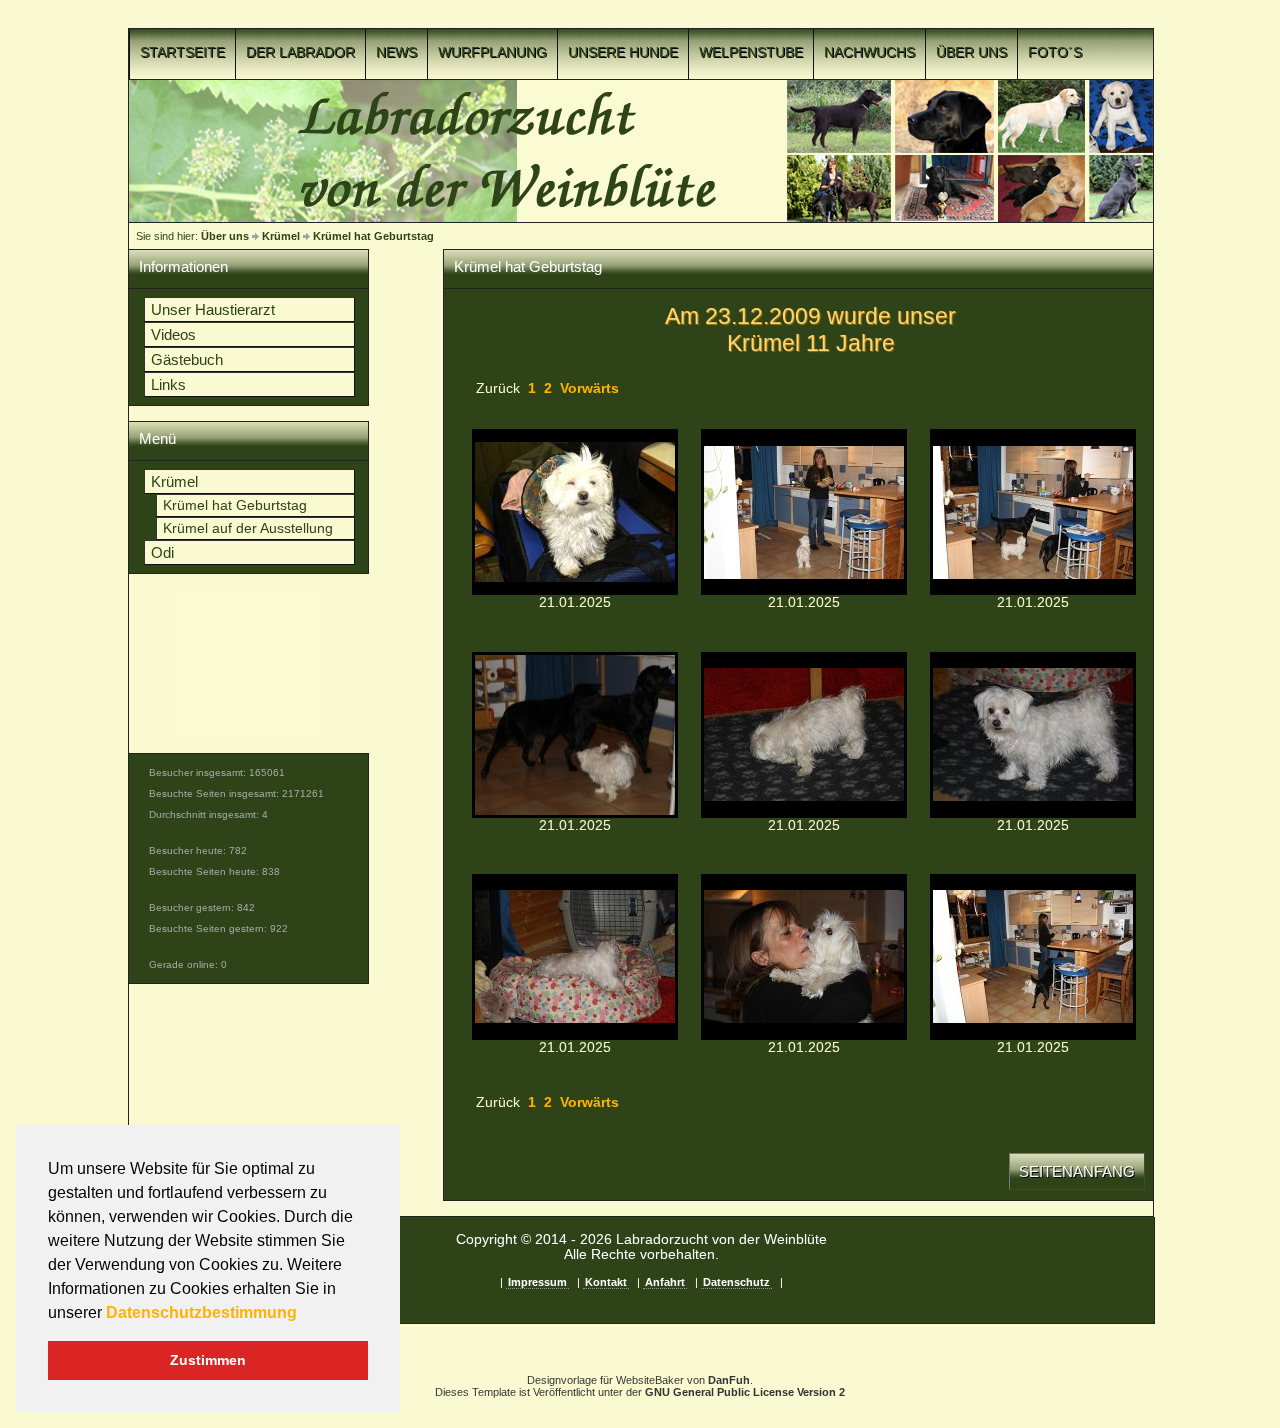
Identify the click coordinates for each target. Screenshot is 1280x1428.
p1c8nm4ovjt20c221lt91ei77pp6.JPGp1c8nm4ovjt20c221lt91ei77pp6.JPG (575, 735)
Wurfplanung (492, 52)
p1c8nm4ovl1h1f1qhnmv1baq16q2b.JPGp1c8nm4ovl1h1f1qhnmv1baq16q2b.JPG (804, 957)
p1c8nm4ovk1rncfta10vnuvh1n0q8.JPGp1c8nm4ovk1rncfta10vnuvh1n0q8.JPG (804, 735)
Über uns (971, 52)
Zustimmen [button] (208, 1360)
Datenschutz (736, 1282)
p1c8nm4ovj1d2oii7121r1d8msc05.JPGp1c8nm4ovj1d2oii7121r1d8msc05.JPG (804, 512)
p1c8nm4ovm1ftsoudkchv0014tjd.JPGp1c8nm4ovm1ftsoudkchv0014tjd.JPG (1033, 957)
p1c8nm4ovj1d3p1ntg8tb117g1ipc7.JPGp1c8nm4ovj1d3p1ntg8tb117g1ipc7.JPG (1033, 512)
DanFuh (729, 1380)
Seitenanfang (1077, 1171)
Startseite (182, 52)
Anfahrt (665, 1282)
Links (168, 384)
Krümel (281, 236)
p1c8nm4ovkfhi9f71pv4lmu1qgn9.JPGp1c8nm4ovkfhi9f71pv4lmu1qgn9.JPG (575, 957)
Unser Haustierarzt (213, 309)
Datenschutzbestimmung (201, 1312)
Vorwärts (589, 388)
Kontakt (606, 1282)
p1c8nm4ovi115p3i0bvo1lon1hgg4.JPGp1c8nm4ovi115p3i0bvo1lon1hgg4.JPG (575, 512)
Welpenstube (751, 52)
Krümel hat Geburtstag (373, 236)
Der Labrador (300, 52)
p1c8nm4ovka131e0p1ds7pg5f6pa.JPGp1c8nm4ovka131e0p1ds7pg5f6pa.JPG (1033, 735)
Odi (162, 552)
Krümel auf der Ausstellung (248, 528)
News (396, 52)
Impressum (537, 1282)
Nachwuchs (869, 52)
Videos (173, 334)
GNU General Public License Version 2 (745, 1392)
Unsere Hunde (623, 52)
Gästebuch (187, 359)
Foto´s (1055, 52)
